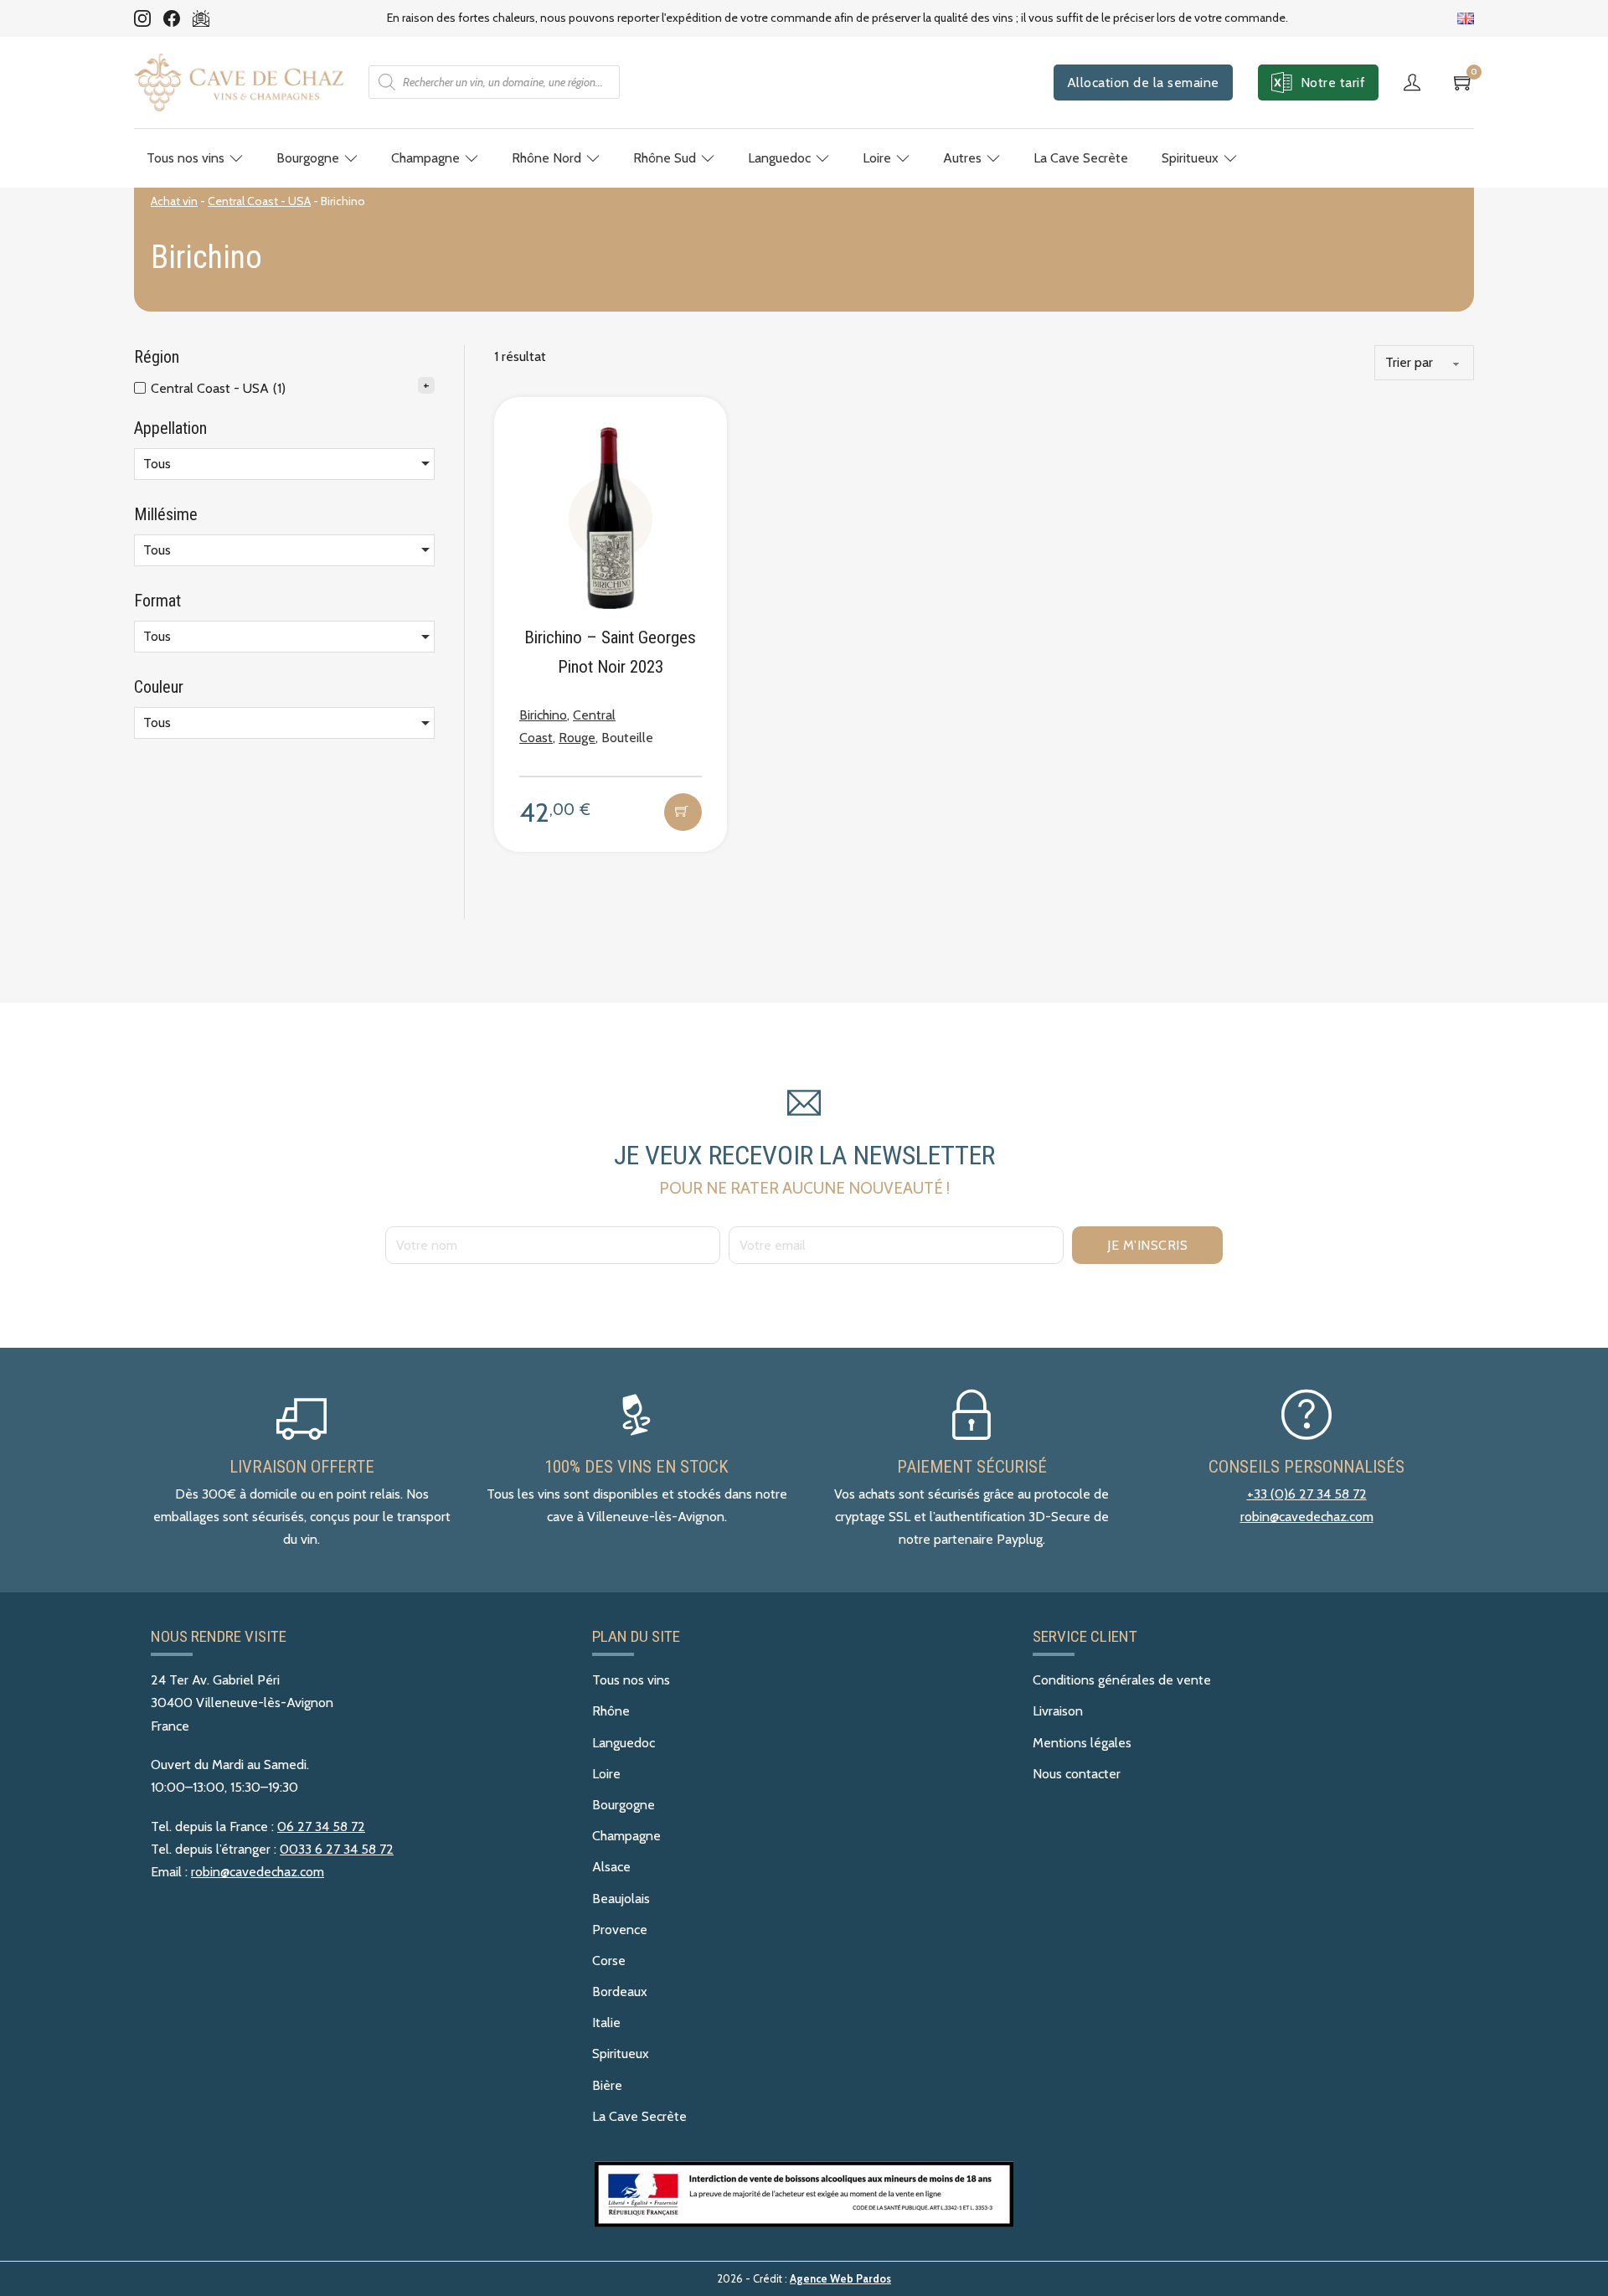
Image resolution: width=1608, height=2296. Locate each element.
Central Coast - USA (259, 201)
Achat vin (174, 201)
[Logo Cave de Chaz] (239, 83)
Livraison (1058, 1711)
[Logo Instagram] (142, 18)
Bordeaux (620, 1992)
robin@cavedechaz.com (1307, 1517)
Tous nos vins (186, 158)
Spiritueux (1190, 158)
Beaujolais (621, 1899)
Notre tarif (1333, 83)
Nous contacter (1077, 1774)
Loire (877, 158)
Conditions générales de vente (1122, 1680)
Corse (609, 1961)
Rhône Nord (546, 158)
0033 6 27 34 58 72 (337, 1849)
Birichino (543, 715)
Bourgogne (308, 158)
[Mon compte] (1416, 82)
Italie (606, 2023)
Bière (607, 2085)
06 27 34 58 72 (321, 1826)
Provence (620, 1930)
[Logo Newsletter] (201, 18)
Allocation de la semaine (1143, 83)
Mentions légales (1082, 1743)
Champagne (425, 158)
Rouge (577, 738)
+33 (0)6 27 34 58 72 (1307, 1494)
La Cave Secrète (1081, 158)
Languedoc (779, 158)
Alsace (611, 1867)
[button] (683, 812)
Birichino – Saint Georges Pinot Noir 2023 (610, 652)
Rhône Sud (665, 158)
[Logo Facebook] (172, 18)
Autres (962, 158)
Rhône (611, 1711)
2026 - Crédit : (804, 2279)
